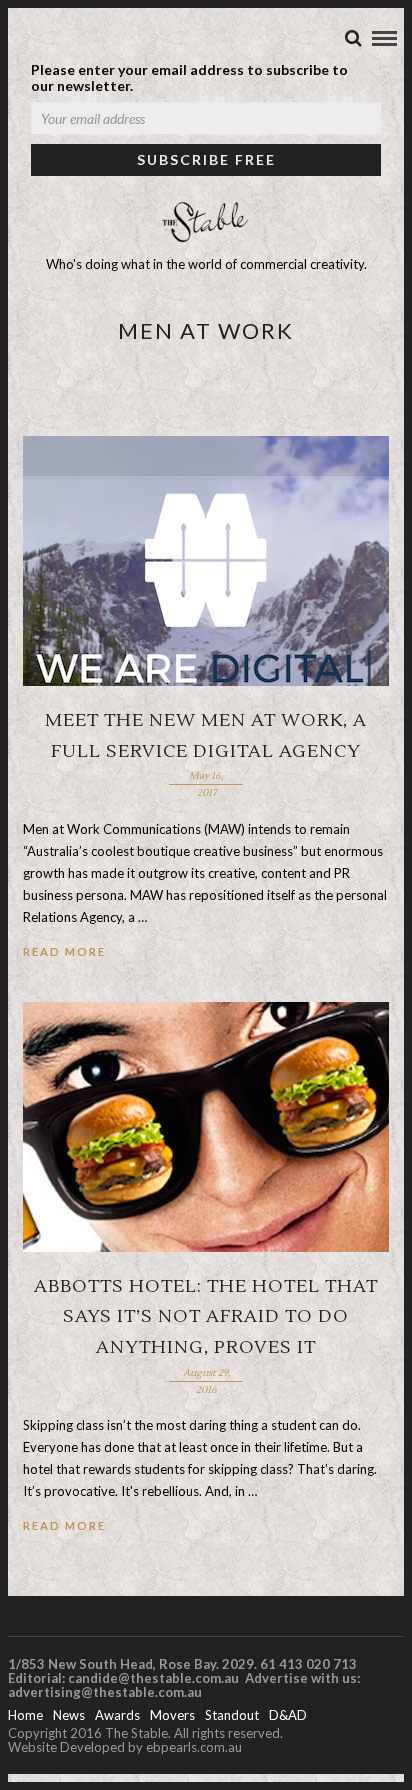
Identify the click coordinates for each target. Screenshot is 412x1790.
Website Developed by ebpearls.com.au (125, 1747)
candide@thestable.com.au (155, 1678)
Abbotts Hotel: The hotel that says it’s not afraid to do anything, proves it (206, 1317)
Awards (117, 1715)
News (69, 1715)
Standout (232, 1715)
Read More (64, 951)
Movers (172, 1715)
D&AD (288, 1715)
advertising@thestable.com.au (105, 1692)
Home (25, 1715)
